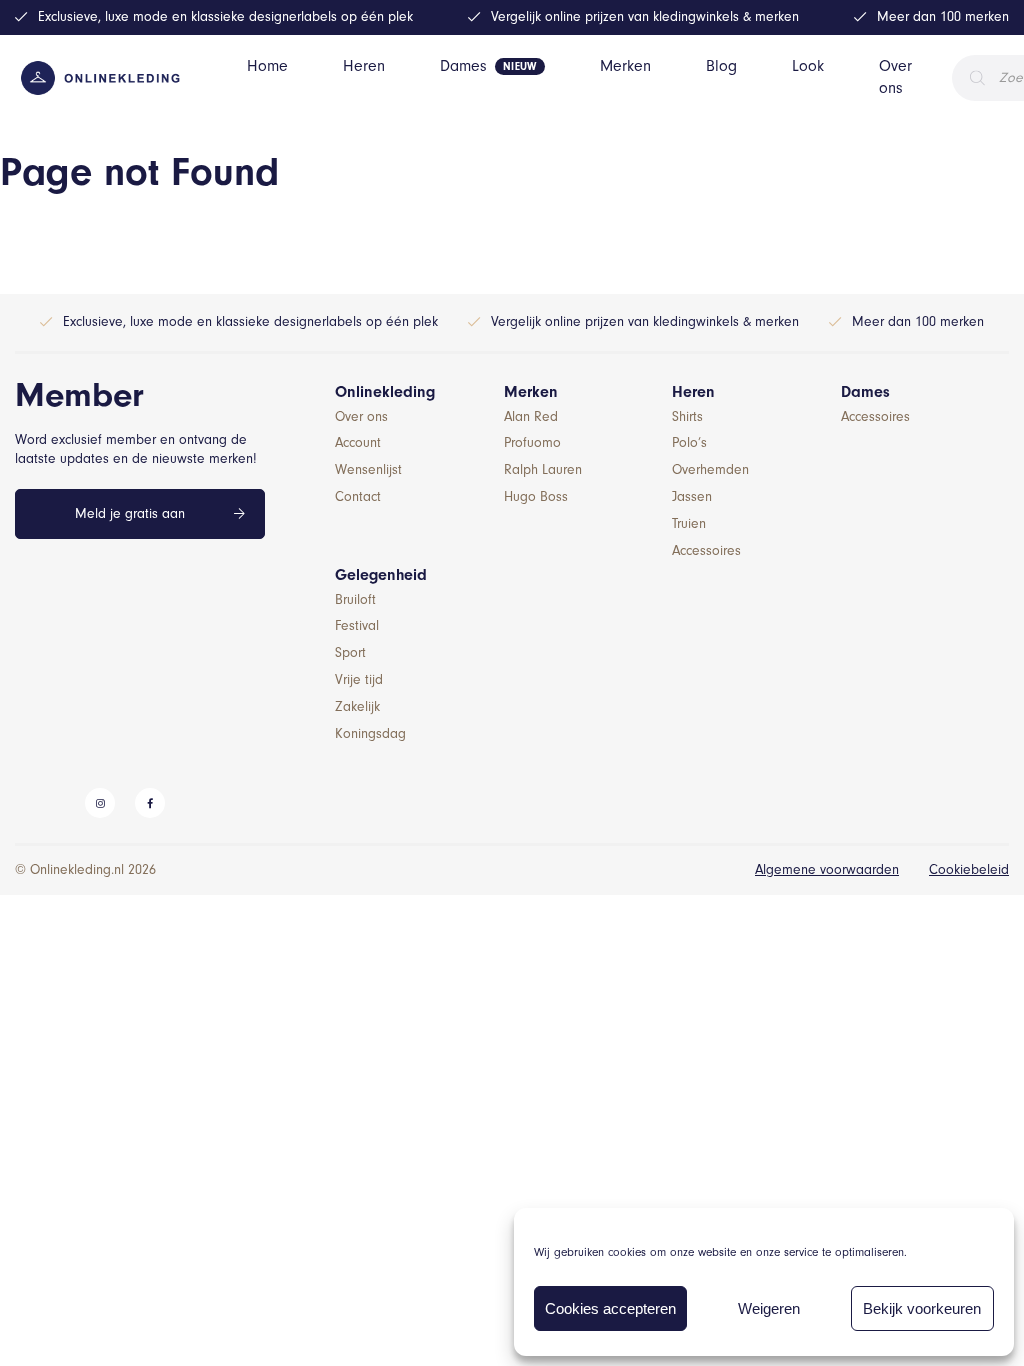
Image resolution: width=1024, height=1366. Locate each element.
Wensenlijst (368, 469)
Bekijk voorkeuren (922, 1308)
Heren (364, 66)
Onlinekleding (385, 392)
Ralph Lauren (543, 469)
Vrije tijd (359, 679)
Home (267, 66)
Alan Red (531, 416)
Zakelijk (357, 706)
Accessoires (706, 550)
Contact (358, 496)
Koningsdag (370, 733)
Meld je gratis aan (130, 513)
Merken (625, 66)
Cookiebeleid (969, 869)
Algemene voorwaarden (827, 869)
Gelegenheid (381, 575)
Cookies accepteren (610, 1308)
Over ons (895, 77)
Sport (350, 652)
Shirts (687, 416)
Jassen (692, 496)
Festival (357, 625)
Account (358, 442)
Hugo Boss (536, 496)
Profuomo (532, 442)
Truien (689, 523)
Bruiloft (355, 599)
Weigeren (769, 1308)
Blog (721, 66)
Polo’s (689, 442)
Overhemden (710, 469)
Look (808, 66)
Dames (463, 66)
